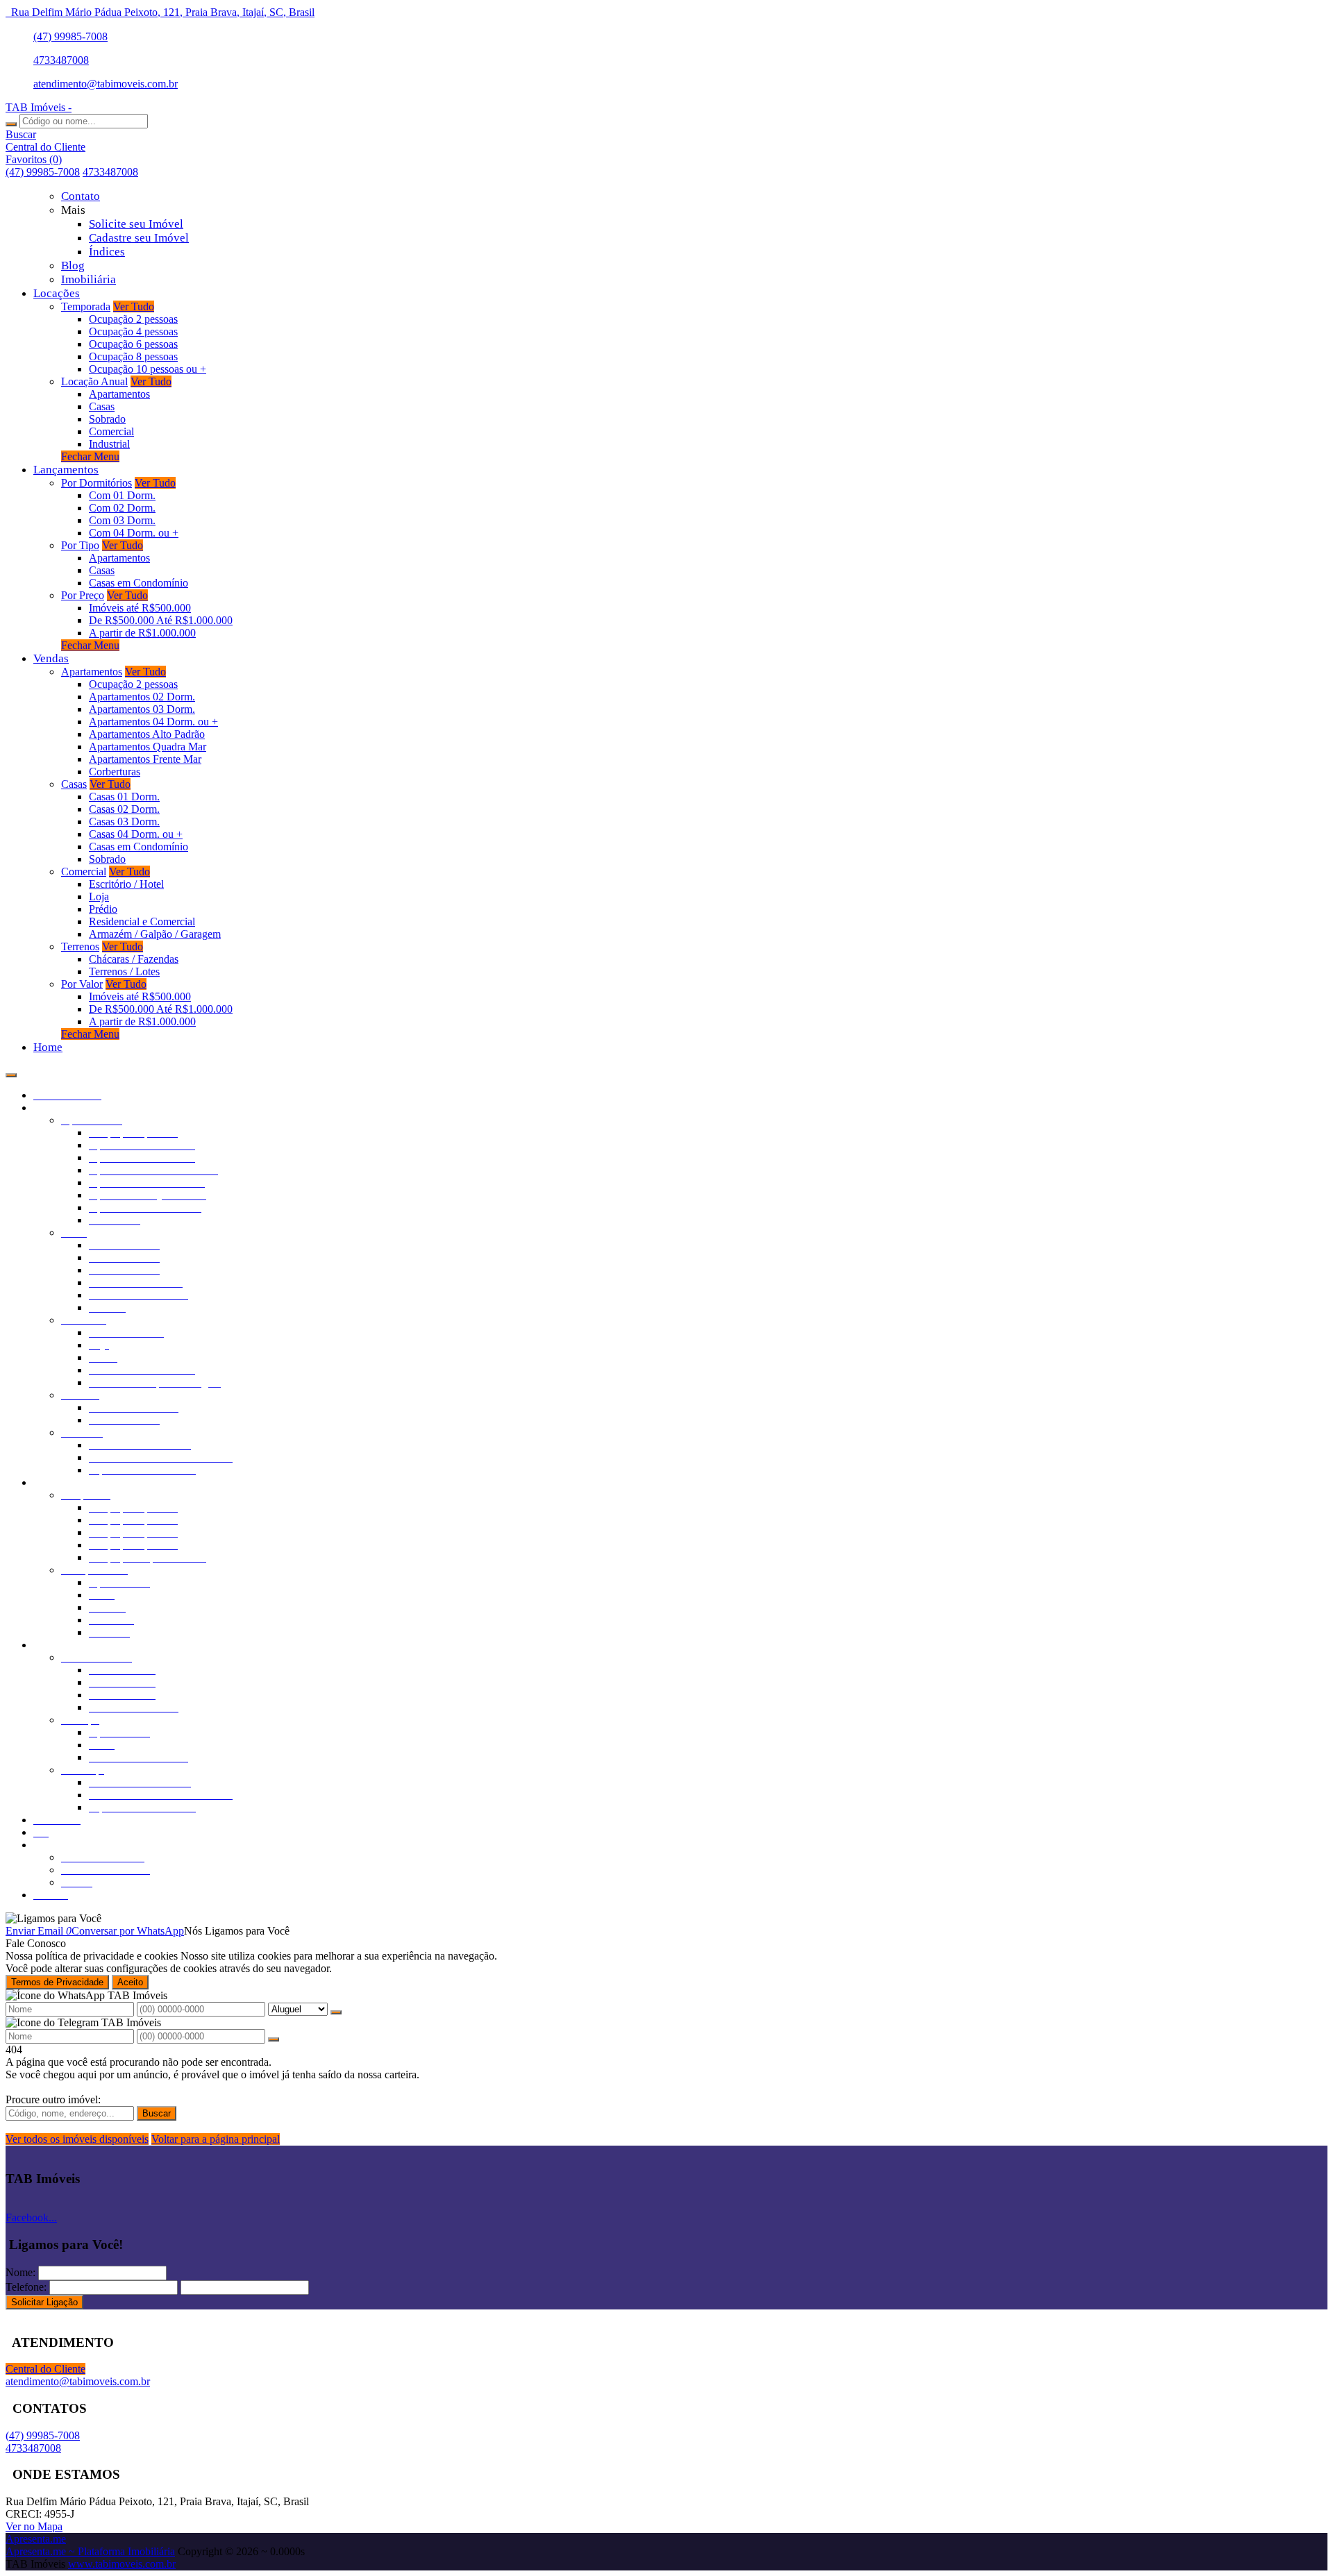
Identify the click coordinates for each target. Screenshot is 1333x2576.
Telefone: (26, 2287)
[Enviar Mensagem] (274, 2039)
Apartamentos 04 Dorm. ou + (153, 722)
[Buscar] (11, 124)
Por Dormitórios (97, 483)
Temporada (86, 306)
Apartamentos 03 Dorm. (142, 709)
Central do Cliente (45, 2369)
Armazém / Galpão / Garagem (155, 934)
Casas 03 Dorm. (124, 822)
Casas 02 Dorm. (124, 809)
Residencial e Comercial (142, 921)
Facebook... (31, 2217)
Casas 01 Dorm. (124, 797)
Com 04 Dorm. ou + (134, 533)
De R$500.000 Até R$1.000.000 (161, 620)
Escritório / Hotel (126, 884)
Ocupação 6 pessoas (133, 344)
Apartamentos (119, 394)
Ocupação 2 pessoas (133, 319)
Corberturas (115, 772)
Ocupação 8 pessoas (133, 356)
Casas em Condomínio (139, 583)
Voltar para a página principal (216, 2139)
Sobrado (107, 419)
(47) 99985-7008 (70, 36)
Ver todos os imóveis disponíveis (77, 2139)
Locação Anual (94, 381)
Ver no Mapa (34, 2526)
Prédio (103, 909)
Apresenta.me (36, 2539)
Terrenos (80, 946)
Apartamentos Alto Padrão (147, 734)
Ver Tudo (134, 306)
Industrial (109, 444)
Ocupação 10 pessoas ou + (148, 369)
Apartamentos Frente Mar (145, 759)
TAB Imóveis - (39, 107)
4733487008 (61, 60)
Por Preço (83, 595)
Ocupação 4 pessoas (133, 331)
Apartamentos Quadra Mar (148, 747)
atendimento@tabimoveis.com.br (106, 84)
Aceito (130, 1982)
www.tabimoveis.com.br (122, 2564)
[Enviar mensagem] (336, 2012)
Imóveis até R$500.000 (140, 608)
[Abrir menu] (11, 1071)
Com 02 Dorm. (122, 508)
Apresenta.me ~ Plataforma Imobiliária (90, 2551)
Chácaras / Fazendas (134, 959)
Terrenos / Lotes (124, 971)
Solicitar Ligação (44, 2302)
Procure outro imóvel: (53, 2099)
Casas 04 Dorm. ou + (136, 834)
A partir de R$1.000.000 (142, 633)
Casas (102, 406)
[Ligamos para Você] (53, 1918)
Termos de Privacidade (57, 1982)
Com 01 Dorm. (122, 495)
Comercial (111, 431)
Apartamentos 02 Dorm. (142, 697)
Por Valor (82, 984)
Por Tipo (80, 545)
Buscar (157, 2113)
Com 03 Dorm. (122, 520)
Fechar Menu (90, 456)
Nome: (20, 2272)
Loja (99, 896)
